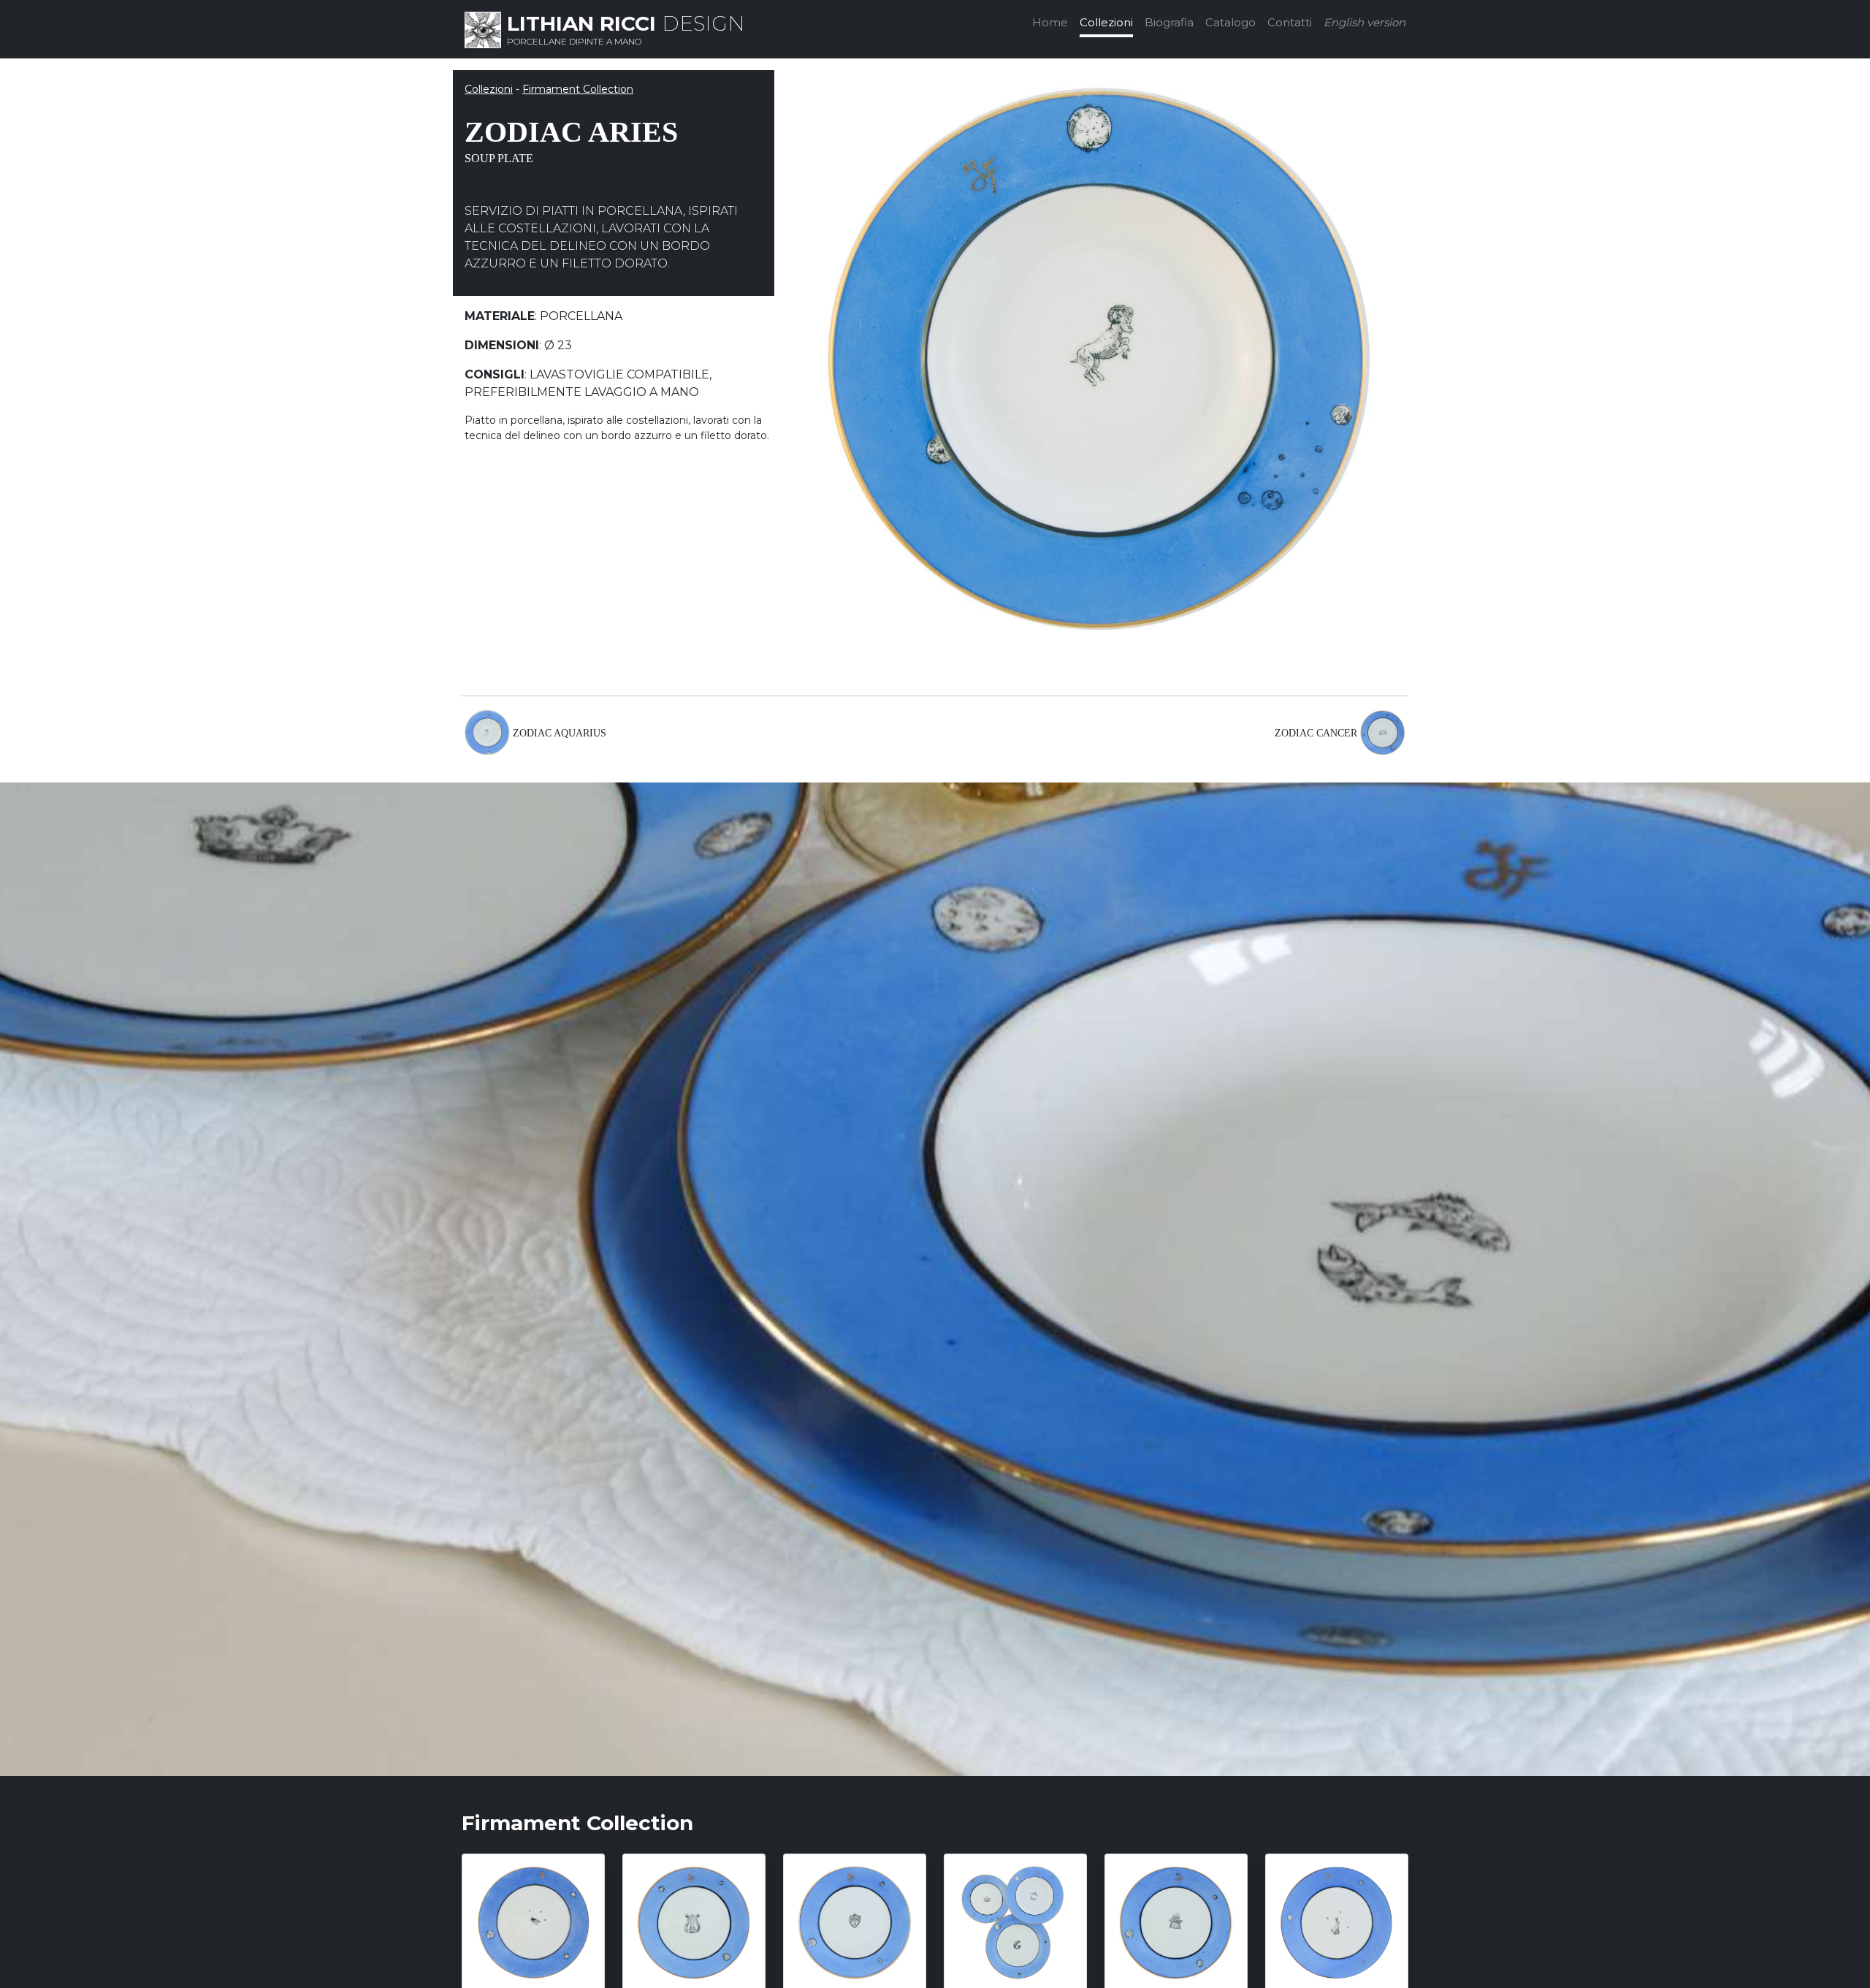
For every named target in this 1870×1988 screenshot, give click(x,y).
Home (1050, 22)
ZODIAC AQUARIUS (560, 733)
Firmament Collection (578, 89)
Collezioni (1106, 22)
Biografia (1169, 22)
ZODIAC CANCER (1316, 733)
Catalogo (1230, 22)
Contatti (1290, 22)
